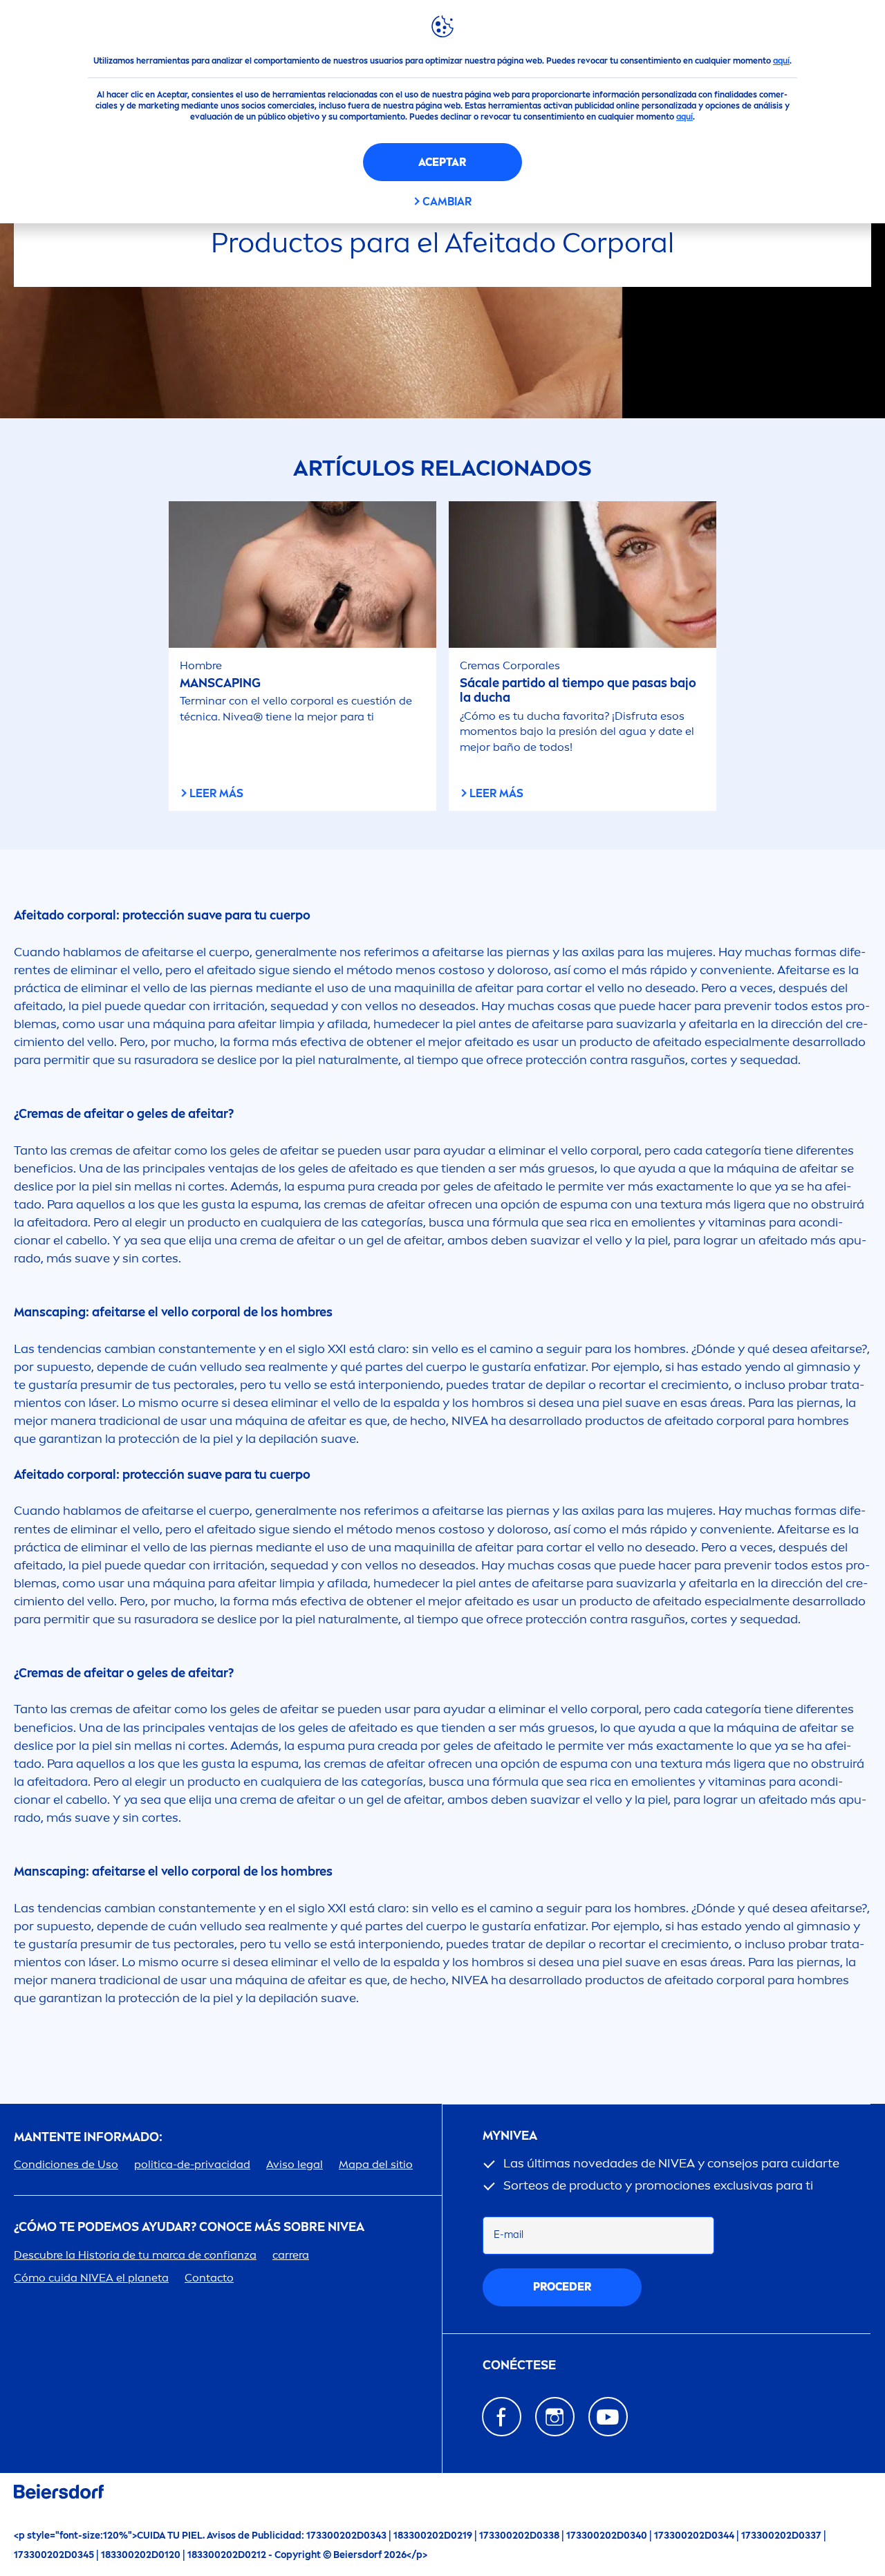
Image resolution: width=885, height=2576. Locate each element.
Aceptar (442, 162)
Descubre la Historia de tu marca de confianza (135, 2255)
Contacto (209, 2278)
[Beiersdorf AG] (59, 2494)
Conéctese (519, 2365)
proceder (562, 2287)
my (510, 2136)
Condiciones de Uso (66, 2164)
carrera (291, 2255)
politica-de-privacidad (192, 2164)
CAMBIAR (447, 202)
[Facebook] (502, 2417)
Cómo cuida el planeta (91, 2278)
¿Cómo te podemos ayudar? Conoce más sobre (189, 2227)
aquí (781, 61)
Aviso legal (295, 2164)
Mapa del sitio (376, 2164)
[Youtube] (608, 2417)
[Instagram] (555, 2417)
